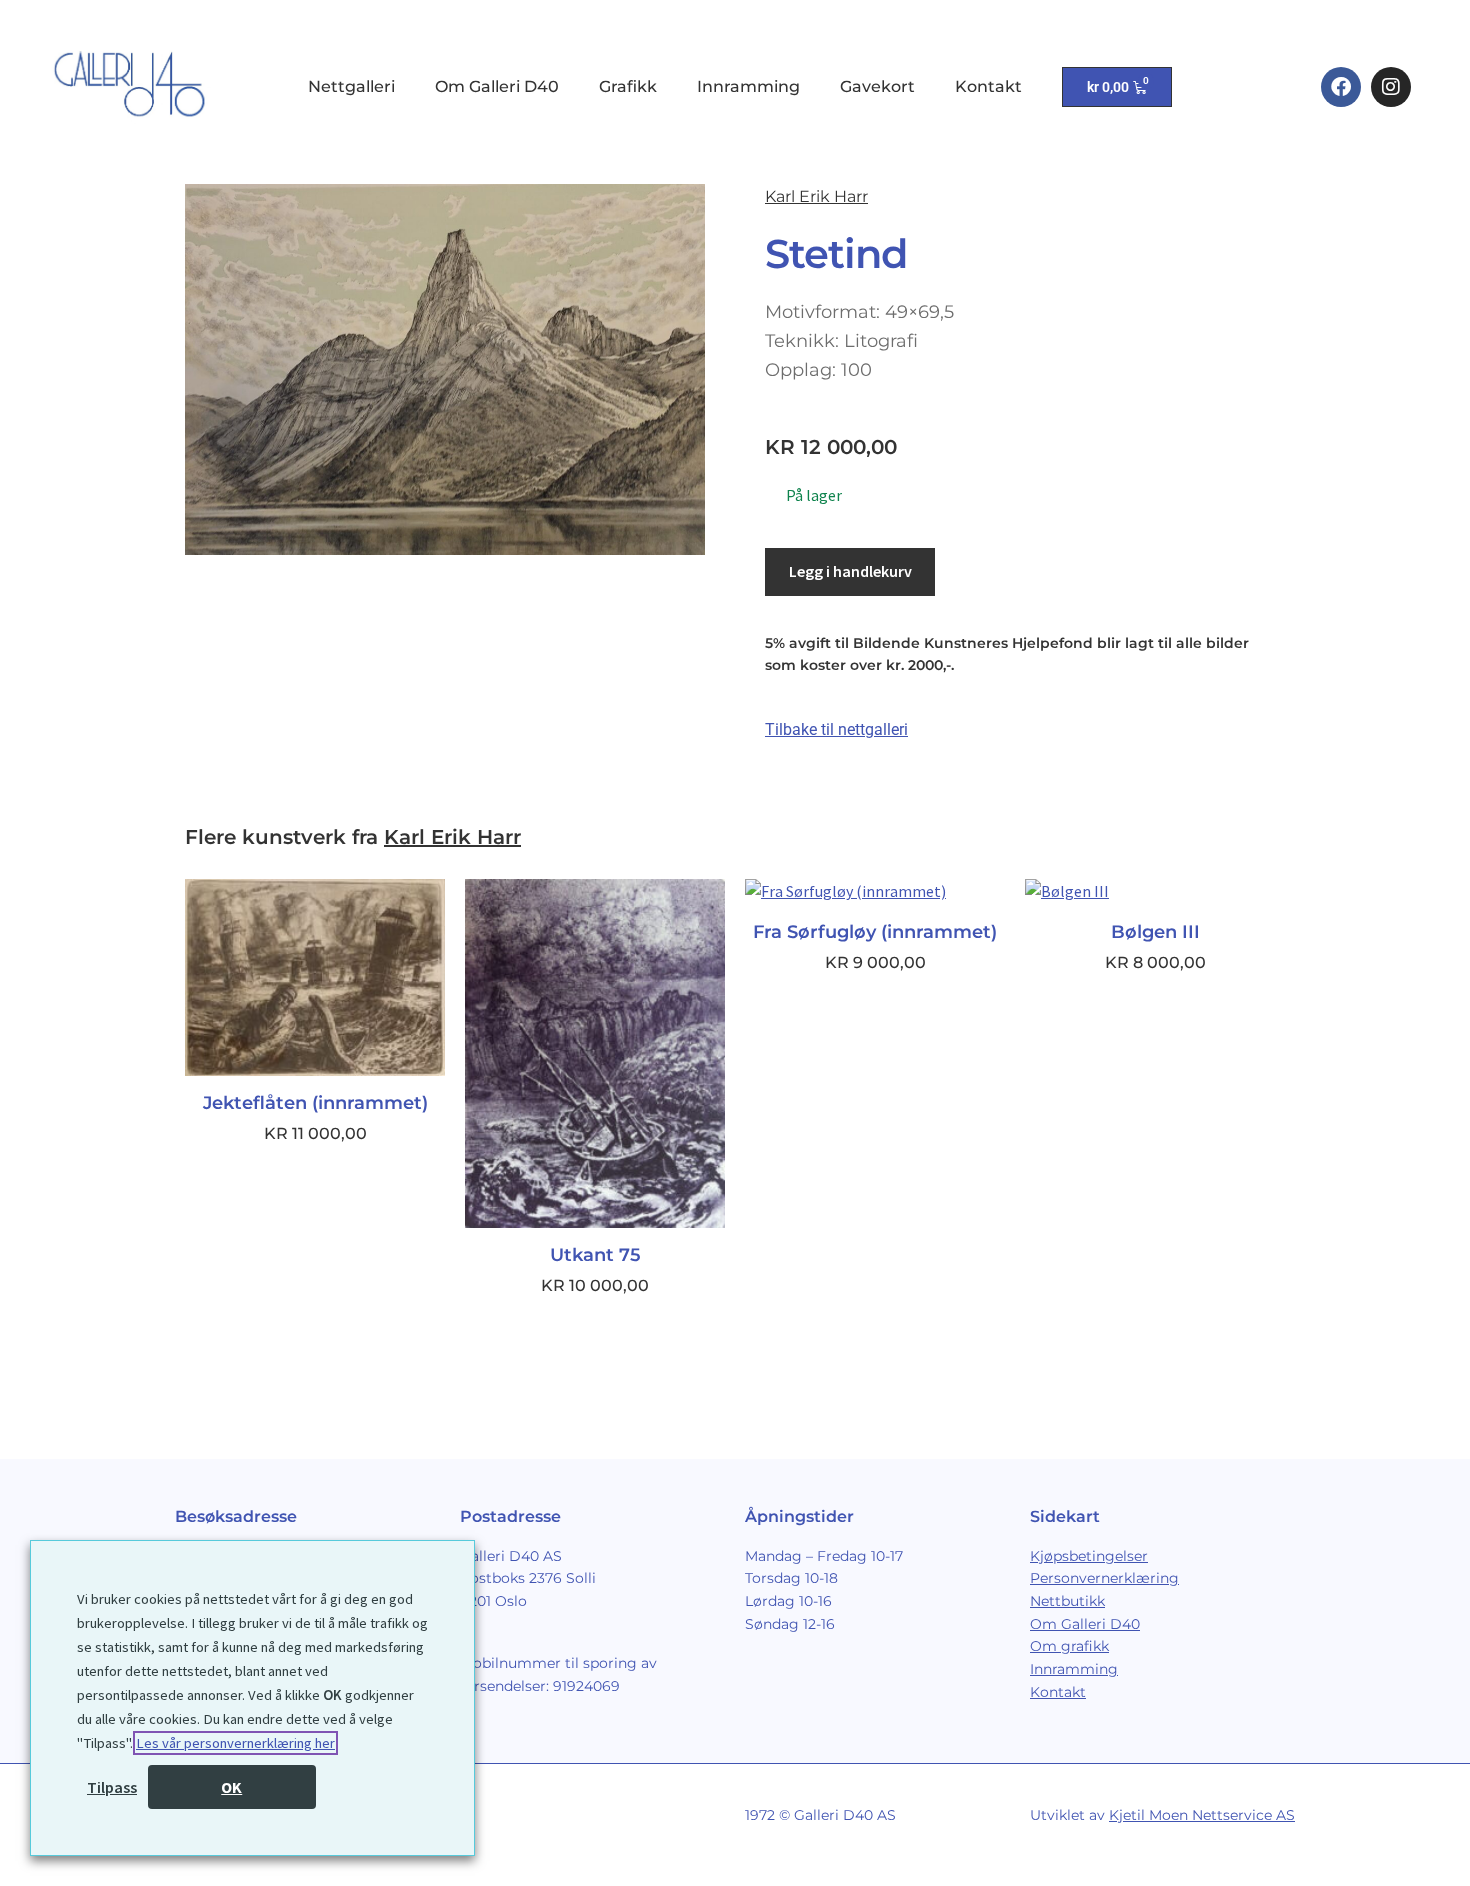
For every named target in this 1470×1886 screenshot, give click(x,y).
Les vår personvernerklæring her (235, 1743)
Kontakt (988, 86)
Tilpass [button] (112, 1787)
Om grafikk (1069, 1646)
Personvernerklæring (1104, 1578)
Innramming (748, 86)
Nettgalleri (351, 86)
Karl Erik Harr (816, 196)
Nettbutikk (1067, 1601)
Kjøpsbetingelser (1089, 1556)
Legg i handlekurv (850, 571)
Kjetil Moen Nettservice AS (1202, 1815)
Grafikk (628, 86)
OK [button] (231, 1787)
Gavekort (877, 86)
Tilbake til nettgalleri (836, 729)
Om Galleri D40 (497, 86)
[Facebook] (1341, 87)
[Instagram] (1391, 87)
